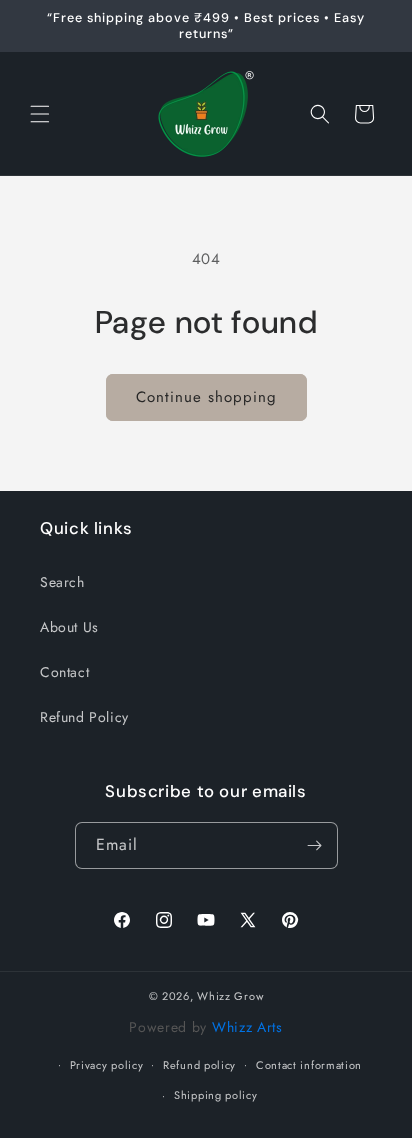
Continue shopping (206, 397)
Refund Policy (84, 717)
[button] (40, 114)
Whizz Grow (230, 996)
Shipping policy (216, 1095)
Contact (64, 672)
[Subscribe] (315, 845)
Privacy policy (107, 1065)
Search (62, 582)
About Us (69, 627)
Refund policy (199, 1065)
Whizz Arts (247, 1027)
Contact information (309, 1065)
